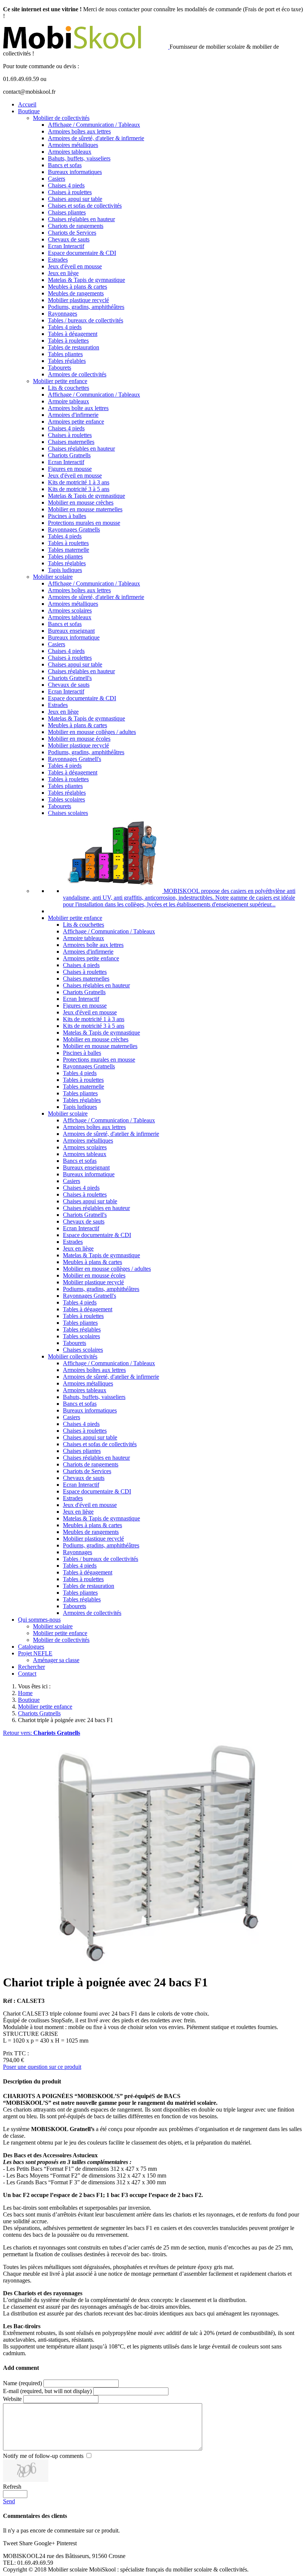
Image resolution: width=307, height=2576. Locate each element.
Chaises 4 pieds (66, 185)
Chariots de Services (72, 233)
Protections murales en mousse (84, 523)
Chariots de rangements (76, 226)
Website (12, 2399)
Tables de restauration (74, 347)
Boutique (29, 111)
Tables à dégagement (73, 334)
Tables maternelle (69, 550)
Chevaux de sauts (69, 239)
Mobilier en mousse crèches (81, 502)
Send (9, 2501)
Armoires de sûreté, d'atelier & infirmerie (96, 138)
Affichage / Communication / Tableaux (94, 125)
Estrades (58, 260)
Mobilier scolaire (53, 577)
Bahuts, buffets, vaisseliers (79, 158)
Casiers (57, 179)
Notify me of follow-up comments (43, 2456)
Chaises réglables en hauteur (81, 219)
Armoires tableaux (70, 152)
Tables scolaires (66, 799)
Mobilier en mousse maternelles (85, 509)
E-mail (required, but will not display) (47, 2391)
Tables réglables (67, 361)
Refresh (12, 2487)
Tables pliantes (65, 354)
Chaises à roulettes (70, 192)
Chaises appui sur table (75, 199)
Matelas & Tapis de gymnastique (86, 280)
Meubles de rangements (76, 293)
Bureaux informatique (74, 637)
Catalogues (31, 1647)
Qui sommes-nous (39, 1620)
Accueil (27, 104)
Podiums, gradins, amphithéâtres (86, 307)
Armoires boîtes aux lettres (79, 131)
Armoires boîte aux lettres (78, 408)
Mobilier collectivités (73, 1356)
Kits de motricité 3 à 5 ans (79, 489)
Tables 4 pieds (65, 327)
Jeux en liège (63, 273)
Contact (27, 1674)
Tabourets (60, 368)
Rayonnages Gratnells (74, 529)
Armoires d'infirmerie (73, 415)
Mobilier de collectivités (61, 118)
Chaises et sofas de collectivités (85, 206)
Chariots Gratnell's (70, 678)
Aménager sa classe (56, 1660)
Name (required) (22, 2383)
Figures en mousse (70, 469)
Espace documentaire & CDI (82, 253)
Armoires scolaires (70, 610)
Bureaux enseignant (71, 631)
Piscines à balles (67, 516)
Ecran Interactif (66, 246)
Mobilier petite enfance (60, 381)
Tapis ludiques (65, 570)
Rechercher (31, 1667)
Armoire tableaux (69, 401)
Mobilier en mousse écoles (79, 739)
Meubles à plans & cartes (77, 287)
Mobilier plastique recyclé (78, 300)
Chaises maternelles (71, 442)
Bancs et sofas (65, 165)
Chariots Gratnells (69, 455)
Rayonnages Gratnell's (75, 759)
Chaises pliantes (67, 212)
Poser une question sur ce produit (42, 2067)
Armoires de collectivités (77, 374)
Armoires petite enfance (76, 422)
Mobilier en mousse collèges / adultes (92, 732)
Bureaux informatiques (75, 172)
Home (25, 1693)
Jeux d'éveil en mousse (75, 266)
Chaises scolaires (68, 813)
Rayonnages (63, 314)
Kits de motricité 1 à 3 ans (79, 482)
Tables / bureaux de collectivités (86, 320)
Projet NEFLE (35, 1653)
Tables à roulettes (68, 341)
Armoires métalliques (73, 145)
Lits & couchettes (69, 388)
